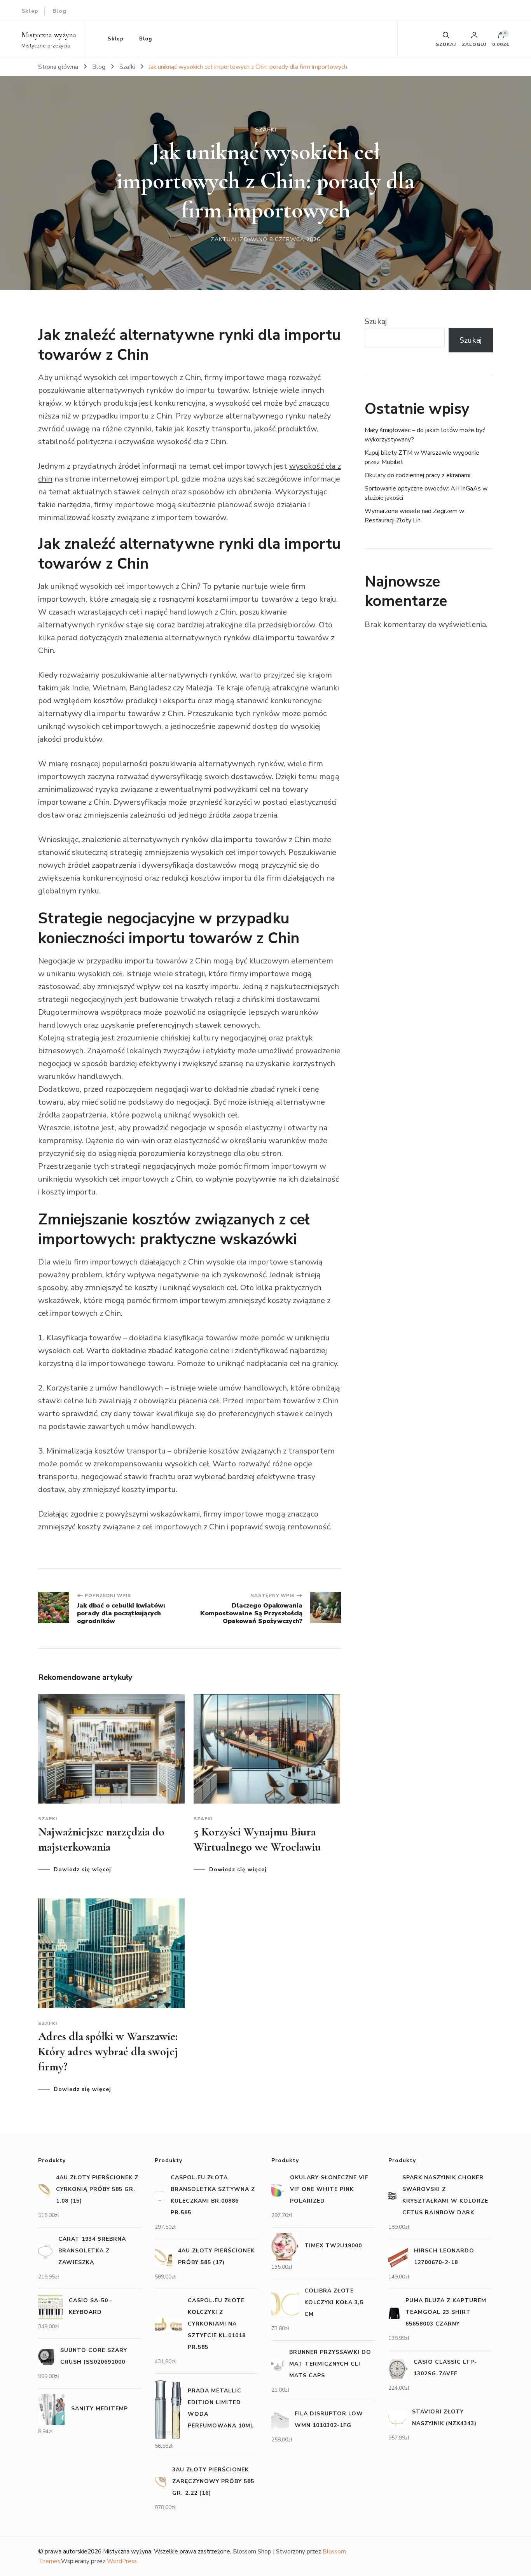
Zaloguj (474, 44)
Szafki (266, 130)
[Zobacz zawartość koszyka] (501, 37)
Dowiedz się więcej (82, 1870)
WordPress (122, 2561)
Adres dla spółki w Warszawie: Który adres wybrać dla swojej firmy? (108, 2052)
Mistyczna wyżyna (49, 35)
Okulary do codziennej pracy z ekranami (417, 475)
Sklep (30, 11)
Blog (59, 11)
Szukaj (376, 321)
